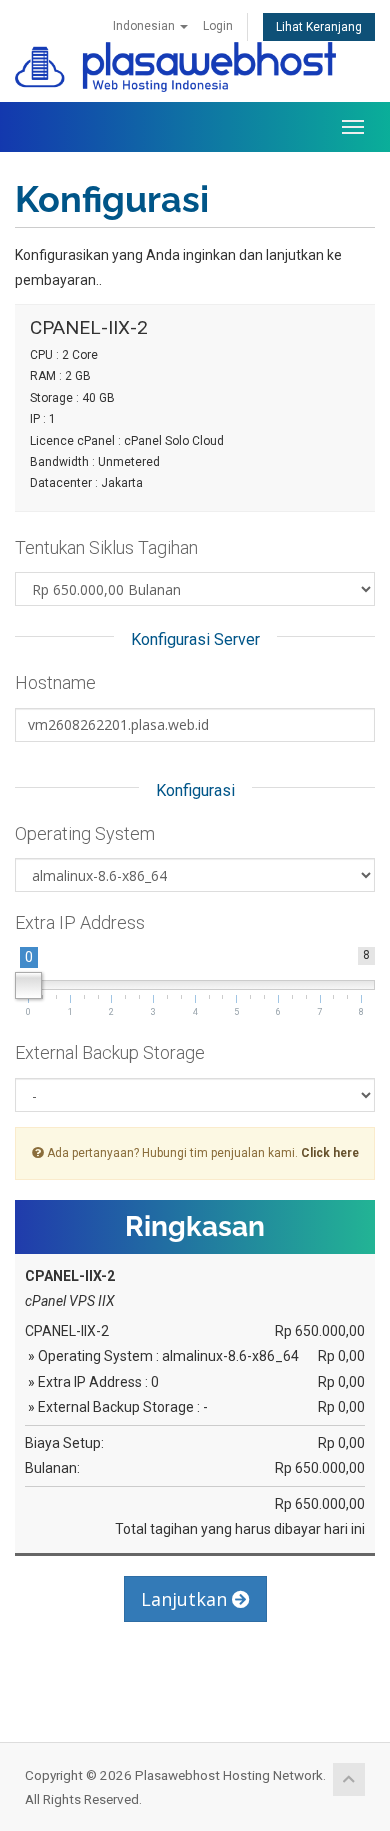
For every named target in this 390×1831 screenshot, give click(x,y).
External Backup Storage (110, 1052)
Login (218, 26)
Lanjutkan (186, 1599)
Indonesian (145, 26)
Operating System (85, 833)
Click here (330, 1153)
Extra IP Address (80, 922)
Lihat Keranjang (319, 27)
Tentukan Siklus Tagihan (106, 547)
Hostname (55, 682)
